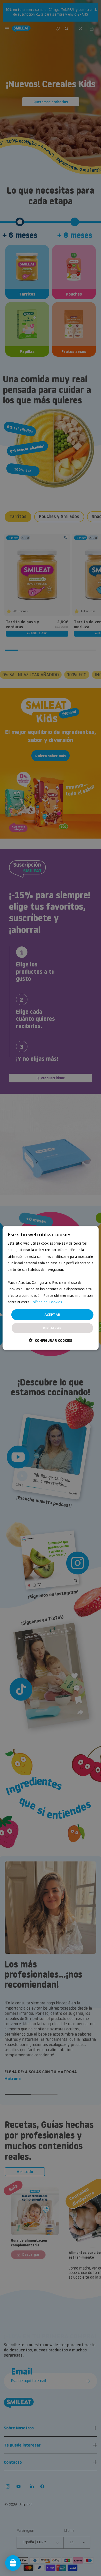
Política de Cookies (46, 1302)
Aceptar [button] (52, 1315)
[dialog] (51, 1288)
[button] (51, 1340)
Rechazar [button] (52, 1328)
